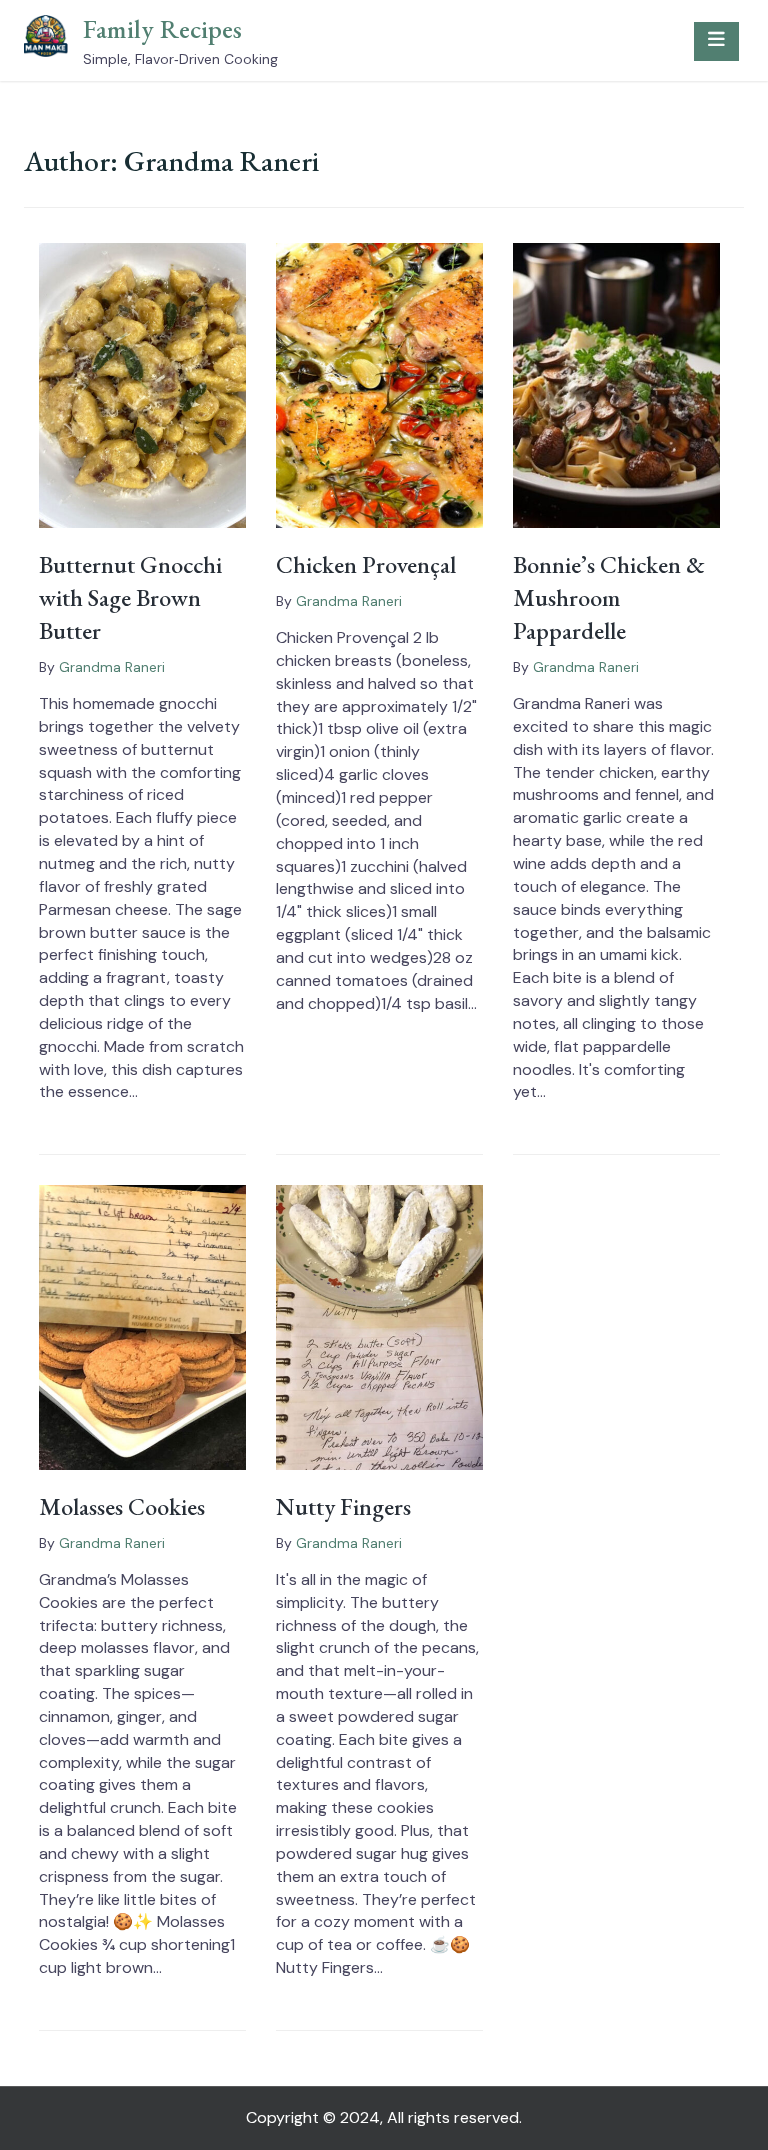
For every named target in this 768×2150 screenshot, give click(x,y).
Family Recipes (162, 29)
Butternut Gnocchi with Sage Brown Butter (130, 597)
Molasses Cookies (122, 1506)
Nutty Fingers (343, 1506)
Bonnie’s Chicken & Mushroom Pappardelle (609, 597)
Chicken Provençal (366, 564)
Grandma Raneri (112, 667)
